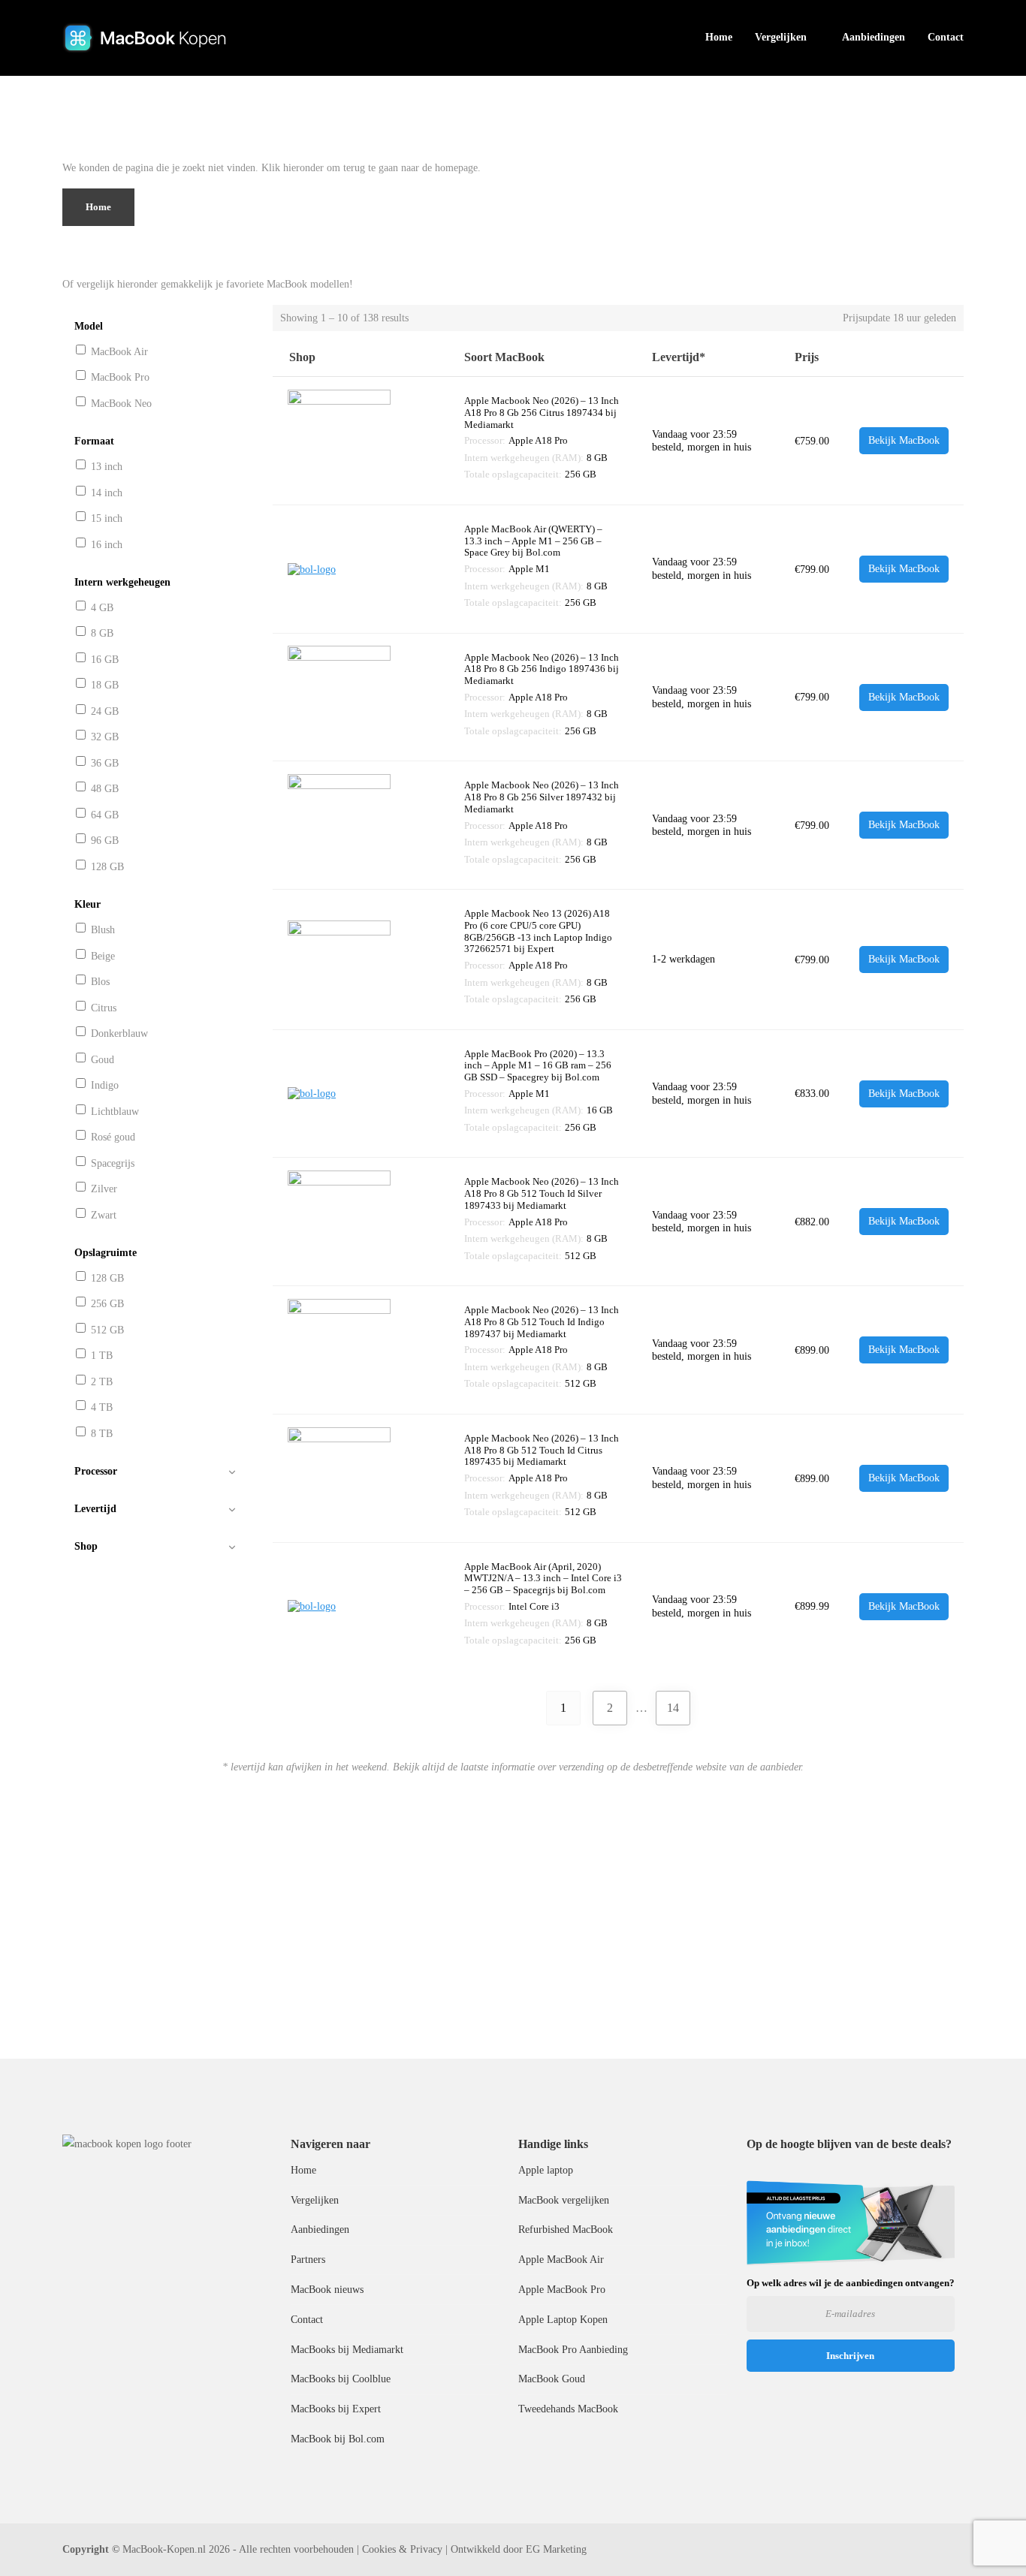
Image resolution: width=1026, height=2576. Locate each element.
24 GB (105, 711)
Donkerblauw (119, 1033)
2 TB (102, 1382)
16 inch (107, 545)
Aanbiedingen (874, 37)
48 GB (105, 789)
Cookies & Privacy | (405, 2549)
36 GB (105, 763)
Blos (100, 982)
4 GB (102, 608)
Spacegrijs (113, 1163)
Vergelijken (781, 37)
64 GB (105, 815)
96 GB (105, 841)
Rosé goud (113, 1137)
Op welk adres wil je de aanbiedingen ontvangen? (851, 2283)
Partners (308, 2260)
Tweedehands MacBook (568, 2409)
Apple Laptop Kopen (563, 2320)
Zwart (104, 1215)
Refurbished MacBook (566, 2230)
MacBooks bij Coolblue (341, 2379)
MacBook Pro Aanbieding (573, 2350)
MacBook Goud (552, 2379)
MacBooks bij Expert (336, 2409)
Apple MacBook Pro (562, 2290)
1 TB (102, 1356)
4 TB (102, 1407)
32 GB (105, 737)
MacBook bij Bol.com (338, 2439)
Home (719, 37)
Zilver (104, 1189)
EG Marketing (556, 2549)
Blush (103, 930)
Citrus (104, 1008)
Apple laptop (546, 2170)
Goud (103, 1060)
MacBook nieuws (327, 2290)
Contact (946, 37)
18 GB (105, 685)
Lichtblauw (115, 1112)
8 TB (102, 1434)
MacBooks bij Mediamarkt (347, 2350)
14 (673, 1708)
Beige (103, 956)
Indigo (105, 1085)
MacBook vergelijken (564, 2200)
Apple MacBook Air (561, 2260)
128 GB (107, 867)
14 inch (107, 493)
